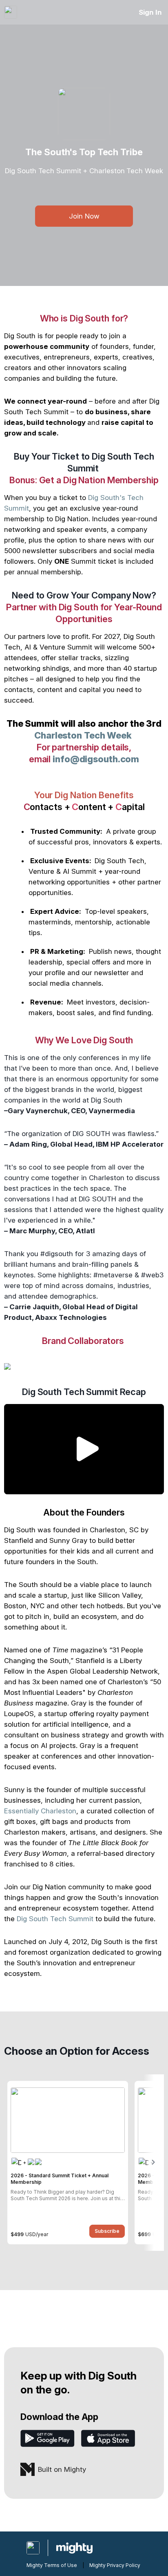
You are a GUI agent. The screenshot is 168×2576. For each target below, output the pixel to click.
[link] (68, 2163)
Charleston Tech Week (83, 735)
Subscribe (107, 2231)
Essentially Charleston (40, 1811)
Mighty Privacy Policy (115, 2565)
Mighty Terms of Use (52, 2565)
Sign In (150, 12)
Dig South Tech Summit (55, 1919)
